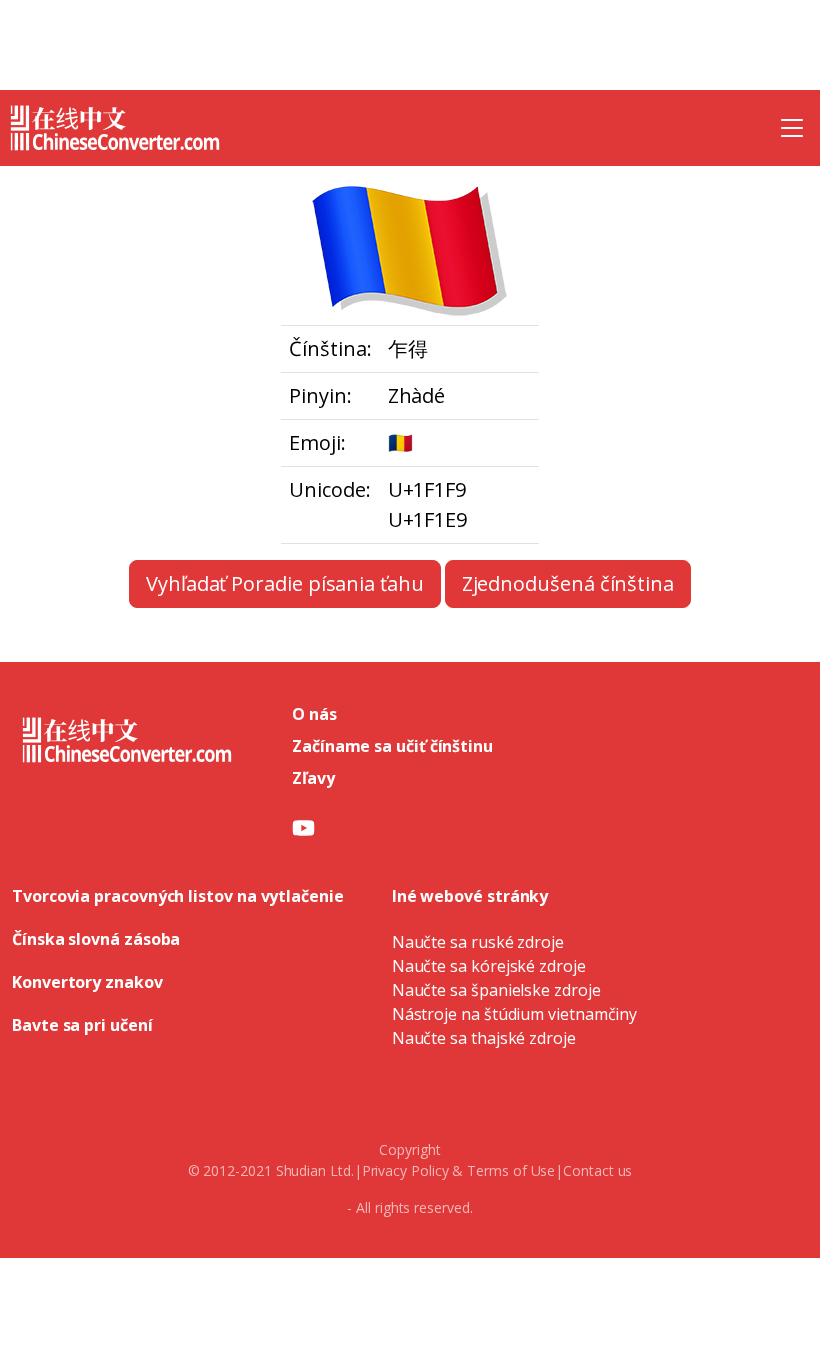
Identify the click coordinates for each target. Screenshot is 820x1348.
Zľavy (313, 778)
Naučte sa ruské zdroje (478, 942)
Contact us (597, 1170)
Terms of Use (511, 1170)
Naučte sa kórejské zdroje (489, 966)
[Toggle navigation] (792, 128)
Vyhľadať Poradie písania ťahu (285, 583)
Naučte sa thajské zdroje (484, 1038)
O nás (314, 714)
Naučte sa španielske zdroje (496, 990)
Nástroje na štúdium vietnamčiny (515, 1014)
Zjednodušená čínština (568, 583)
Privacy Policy (405, 1170)
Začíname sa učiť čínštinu (392, 746)
